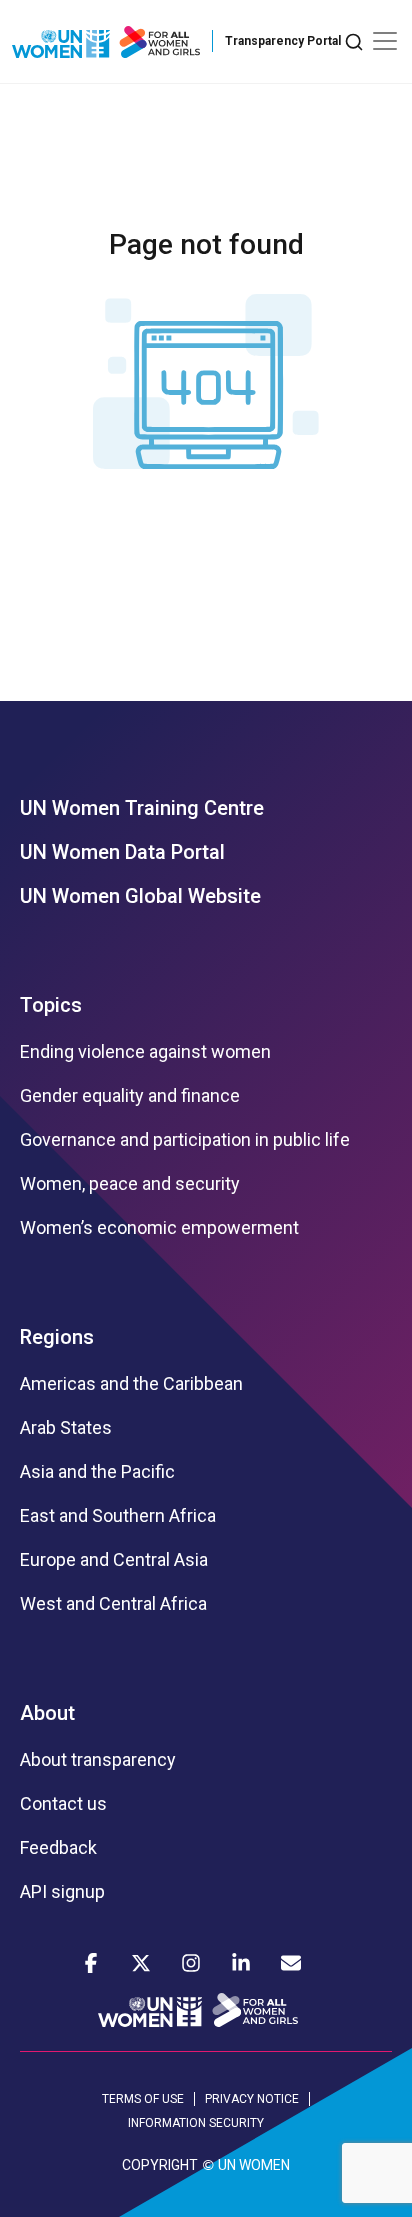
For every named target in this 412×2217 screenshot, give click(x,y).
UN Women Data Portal (122, 852)
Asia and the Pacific (97, 1472)
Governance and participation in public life (185, 1140)
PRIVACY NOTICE (252, 2099)
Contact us (63, 1804)
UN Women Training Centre (142, 808)
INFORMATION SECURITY (196, 2123)
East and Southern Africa (118, 1516)
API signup (62, 1892)
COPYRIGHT (160, 2165)
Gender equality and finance (130, 1096)
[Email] (291, 1963)
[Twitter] (141, 1963)
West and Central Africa (113, 1604)
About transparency (98, 1760)
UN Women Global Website (140, 896)
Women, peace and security (130, 1184)
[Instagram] (191, 1963)
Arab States (66, 1428)
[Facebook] (91, 1963)
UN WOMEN (254, 2165)
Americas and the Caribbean (131, 1384)
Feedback (58, 1848)
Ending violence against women (145, 1052)
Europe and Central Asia (114, 1560)
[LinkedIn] (241, 1963)
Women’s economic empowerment (159, 1228)
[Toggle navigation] (385, 41)
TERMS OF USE (143, 2099)
